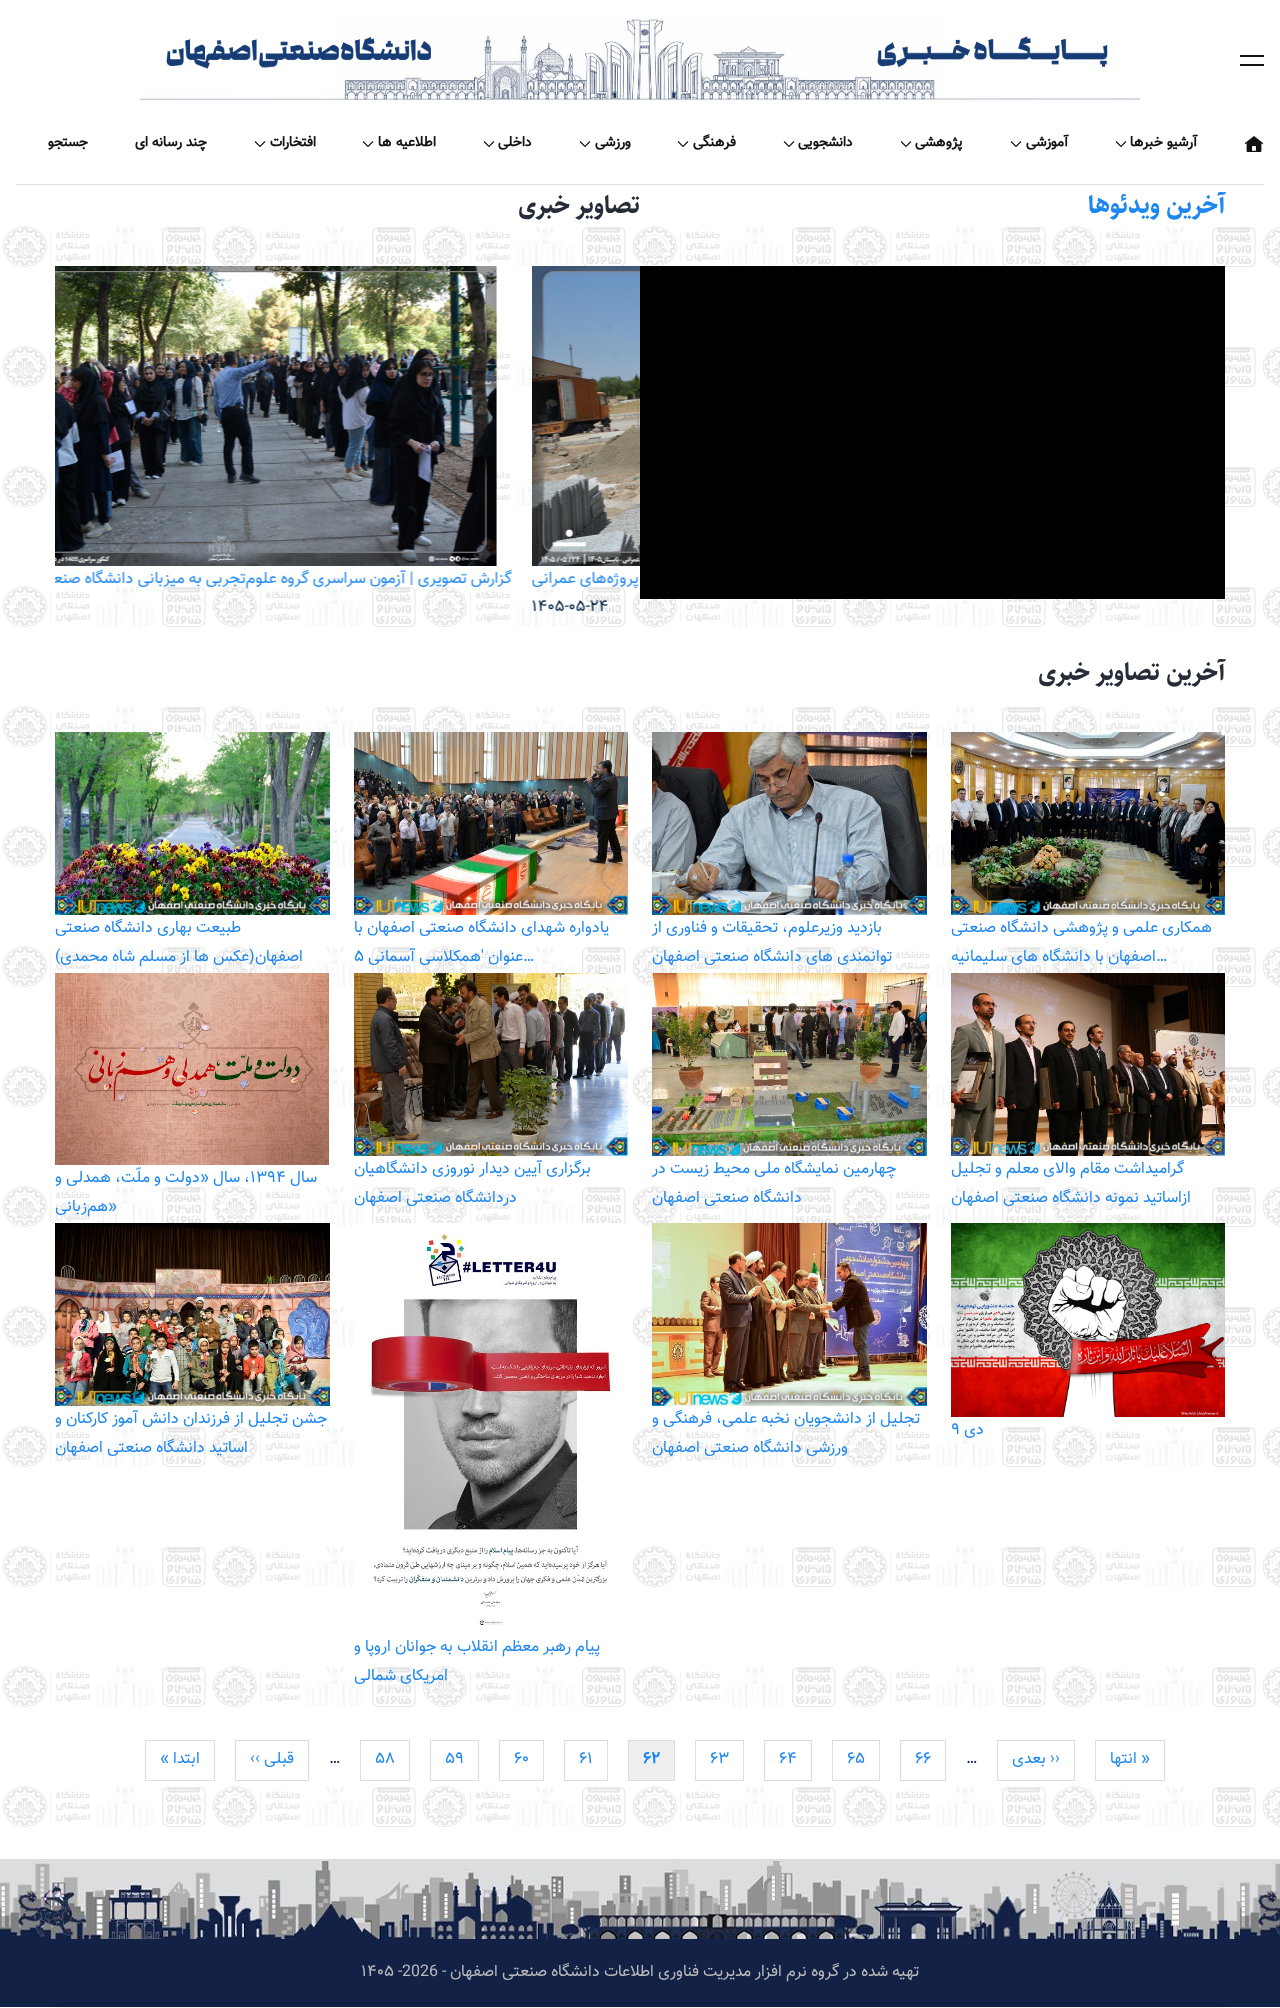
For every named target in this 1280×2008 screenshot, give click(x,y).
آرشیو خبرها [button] (1163, 143)
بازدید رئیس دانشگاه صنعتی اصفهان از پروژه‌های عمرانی (232, 579)
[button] (1252, 60)
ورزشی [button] (613, 143)
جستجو (68, 143)
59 (462, 1759)
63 (727, 1759)
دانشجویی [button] (825, 143)
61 (593, 1759)
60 (529, 1759)
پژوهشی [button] (939, 143)
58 (392, 1759)
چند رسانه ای (171, 143)
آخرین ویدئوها (1156, 205)
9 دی (967, 1430)
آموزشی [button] (1047, 143)
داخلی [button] (515, 143)
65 (863, 1759)
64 (795, 1759)
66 (930, 1759)
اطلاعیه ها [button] (407, 143)
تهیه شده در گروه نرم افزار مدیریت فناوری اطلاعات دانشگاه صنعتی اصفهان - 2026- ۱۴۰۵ (640, 1972)
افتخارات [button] (293, 143)
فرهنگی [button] (714, 143)
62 (659, 1764)
